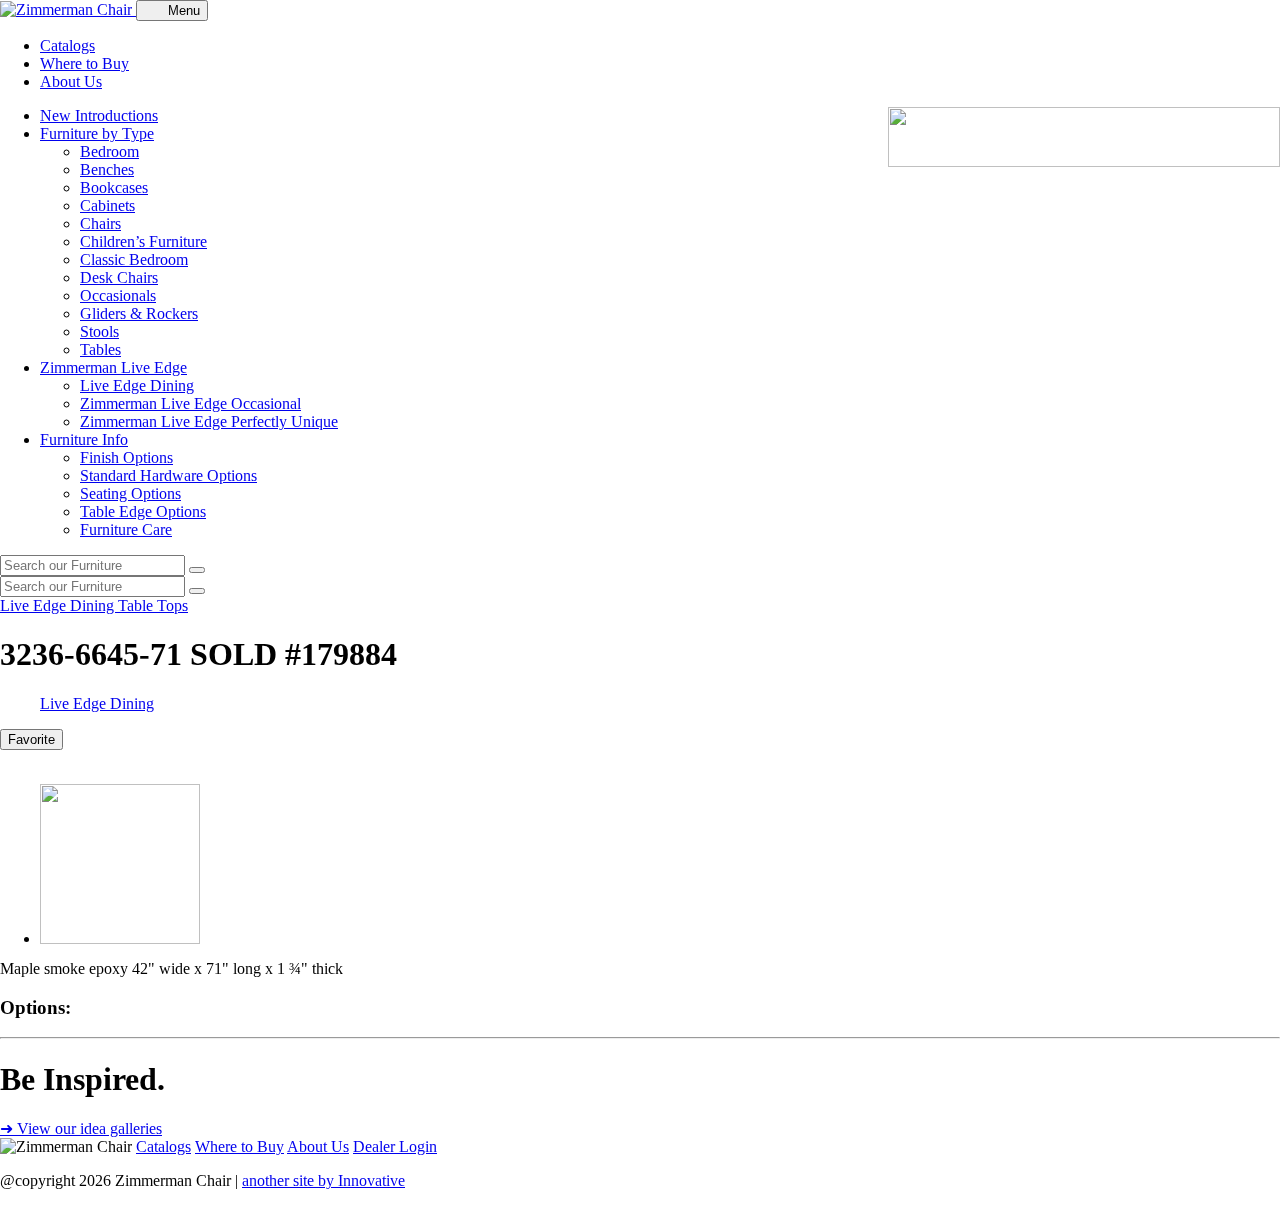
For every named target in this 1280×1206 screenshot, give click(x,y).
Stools (99, 331)
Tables (100, 349)
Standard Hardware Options (168, 475)
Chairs (100, 223)
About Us (71, 81)
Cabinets (107, 205)
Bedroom (109, 151)
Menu (184, 10)
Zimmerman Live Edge (113, 367)
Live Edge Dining (137, 385)
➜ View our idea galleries (81, 1128)
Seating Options (130, 493)
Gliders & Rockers (139, 313)
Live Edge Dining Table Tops (94, 605)
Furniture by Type (97, 133)
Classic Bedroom (134, 259)
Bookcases (114, 187)
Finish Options (126, 457)
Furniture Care (126, 529)
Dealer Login (395, 1146)
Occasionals (118, 295)
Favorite (31, 739)
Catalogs (67, 45)
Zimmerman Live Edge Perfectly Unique (209, 421)
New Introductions (99, 115)
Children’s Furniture (143, 241)
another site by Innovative (323, 1180)
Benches (107, 169)
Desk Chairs (119, 277)
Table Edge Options (143, 511)
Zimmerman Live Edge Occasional (190, 403)
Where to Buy (84, 63)
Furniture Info (84, 439)
